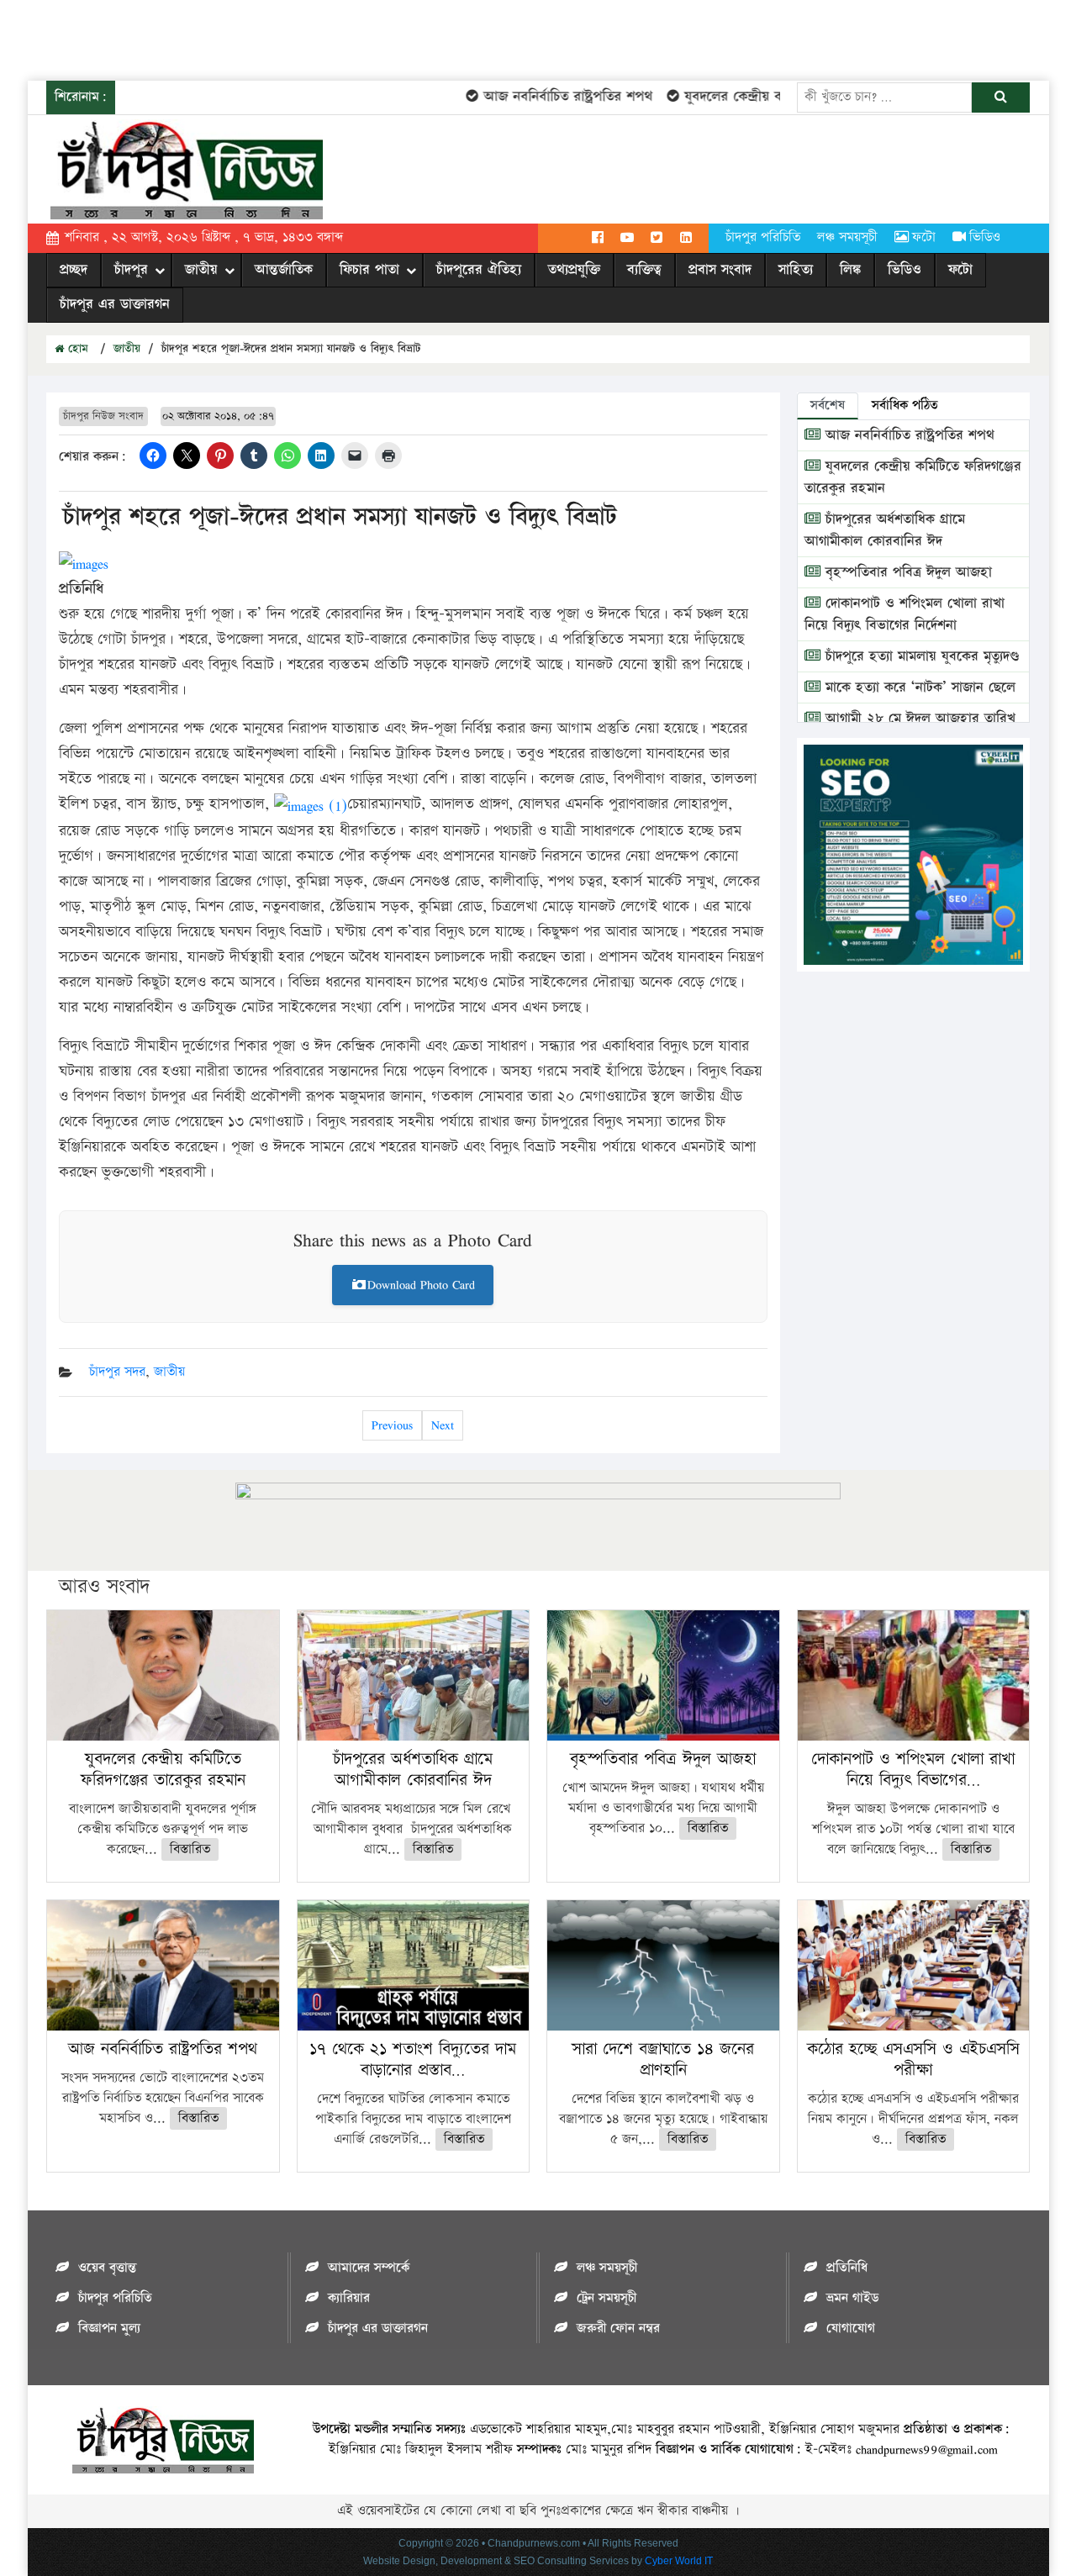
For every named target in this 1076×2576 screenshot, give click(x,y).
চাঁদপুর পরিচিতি (763, 237)
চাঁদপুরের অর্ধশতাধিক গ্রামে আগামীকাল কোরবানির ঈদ (885, 530)
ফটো (924, 237)
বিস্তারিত (190, 1849)
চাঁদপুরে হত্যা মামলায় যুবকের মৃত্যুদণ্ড (920, 656)
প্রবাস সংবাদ (720, 270)
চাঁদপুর (131, 270)
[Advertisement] (306, 38)
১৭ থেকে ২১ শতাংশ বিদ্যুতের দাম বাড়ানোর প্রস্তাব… (413, 2060)
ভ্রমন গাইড (852, 2298)
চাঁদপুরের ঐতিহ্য (479, 270)
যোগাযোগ (851, 2328)
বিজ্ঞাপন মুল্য (109, 2328)
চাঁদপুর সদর (117, 1372)
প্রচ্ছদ (74, 270)
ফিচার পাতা (369, 270)
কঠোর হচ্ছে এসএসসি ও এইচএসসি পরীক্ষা (913, 2060)
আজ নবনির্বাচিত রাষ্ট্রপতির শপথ (541, 97)
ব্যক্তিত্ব (644, 270)
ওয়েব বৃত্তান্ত (107, 2268)
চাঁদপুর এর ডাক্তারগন (115, 304)
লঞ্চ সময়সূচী (847, 237)
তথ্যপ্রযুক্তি (574, 270)
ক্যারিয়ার (349, 2298)
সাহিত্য (796, 270)
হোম (76, 349)
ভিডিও (985, 237)
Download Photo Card (421, 1285)
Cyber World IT (679, 2561)
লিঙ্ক (850, 270)
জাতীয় (201, 270)
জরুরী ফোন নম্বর (618, 2328)
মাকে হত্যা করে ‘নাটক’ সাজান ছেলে (918, 687)
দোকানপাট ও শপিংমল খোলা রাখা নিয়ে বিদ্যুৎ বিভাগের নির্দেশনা (905, 614)
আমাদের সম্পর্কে (369, 2268)
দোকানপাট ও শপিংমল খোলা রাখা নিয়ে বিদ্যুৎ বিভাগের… (913, 1770)
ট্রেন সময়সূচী (607, 2298)
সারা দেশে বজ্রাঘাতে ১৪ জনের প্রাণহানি (663, 2060)
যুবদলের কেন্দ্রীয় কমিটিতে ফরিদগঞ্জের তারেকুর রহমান (163, 1770)
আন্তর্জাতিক (284, 270)
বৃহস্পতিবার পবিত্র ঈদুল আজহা (906, 572)
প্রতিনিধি (847, 2268)
